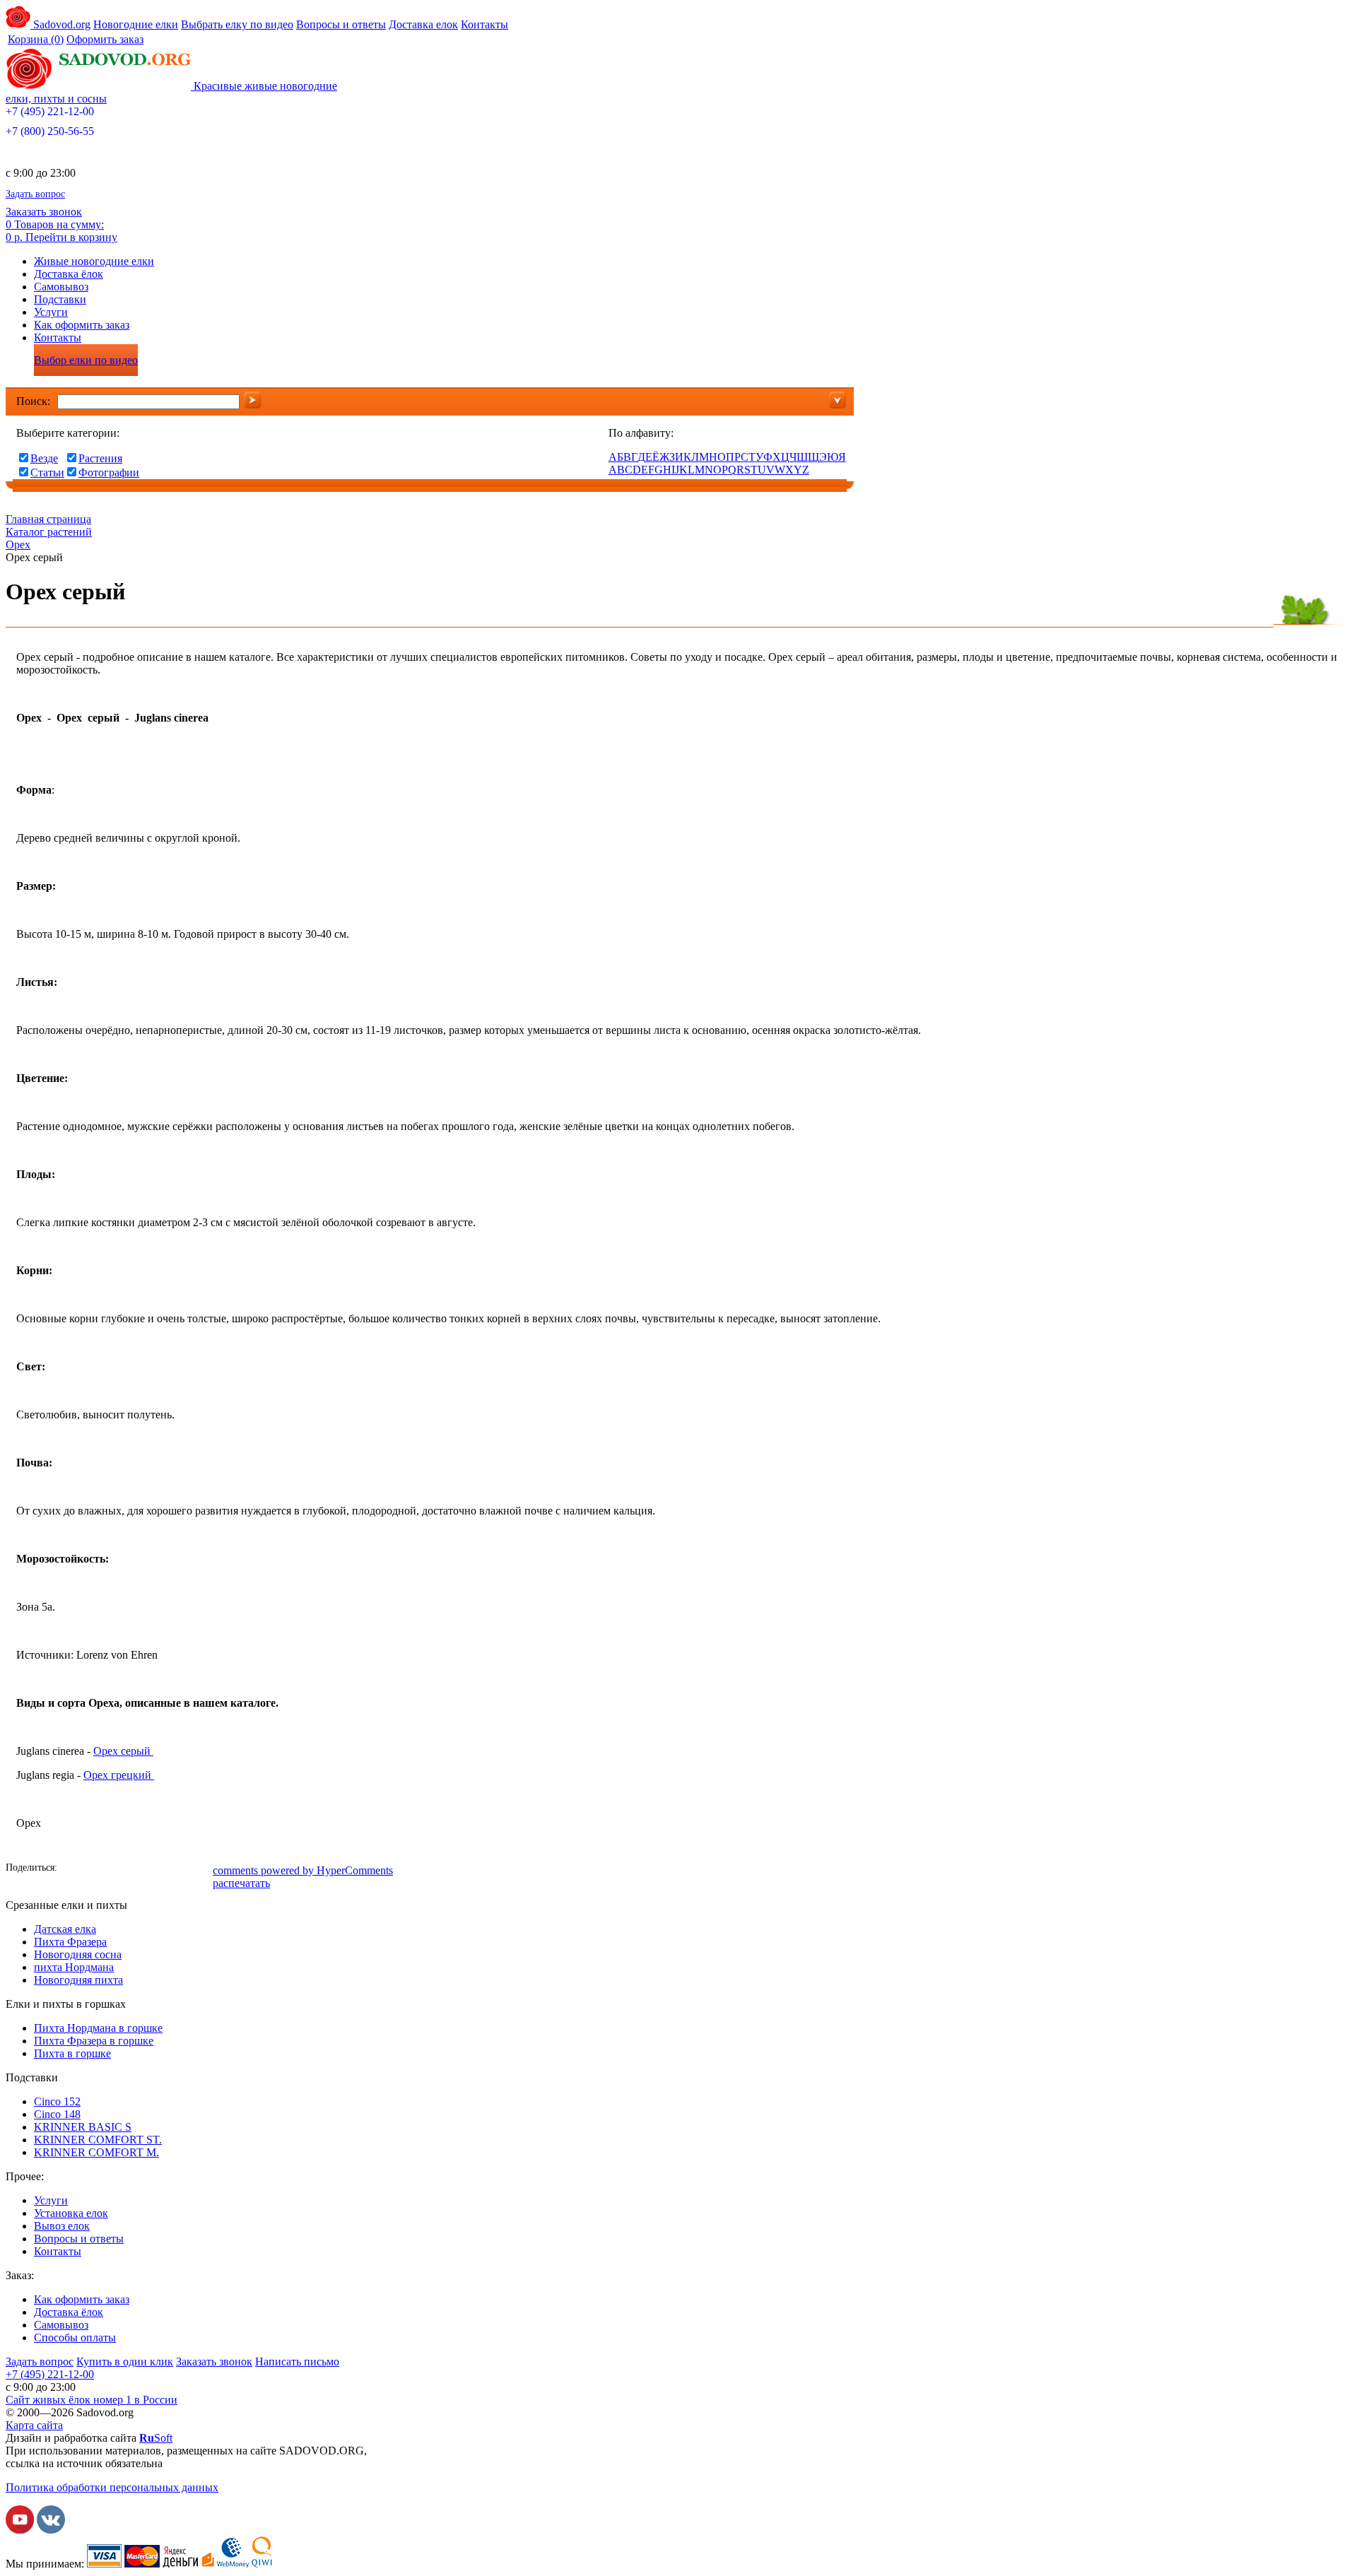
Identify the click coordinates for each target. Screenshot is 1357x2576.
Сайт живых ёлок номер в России (92, 2400)
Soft (156, 2438)
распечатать (241, 1883)
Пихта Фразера (70, 1942)
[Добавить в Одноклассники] (115, 1869)
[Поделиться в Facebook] (73, 1869)
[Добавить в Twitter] (136, 1869)
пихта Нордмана (74, 1967)
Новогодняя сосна (78, 1954)
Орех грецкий (119, 1775)
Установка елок (71, 2213)
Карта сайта (34, 2425)
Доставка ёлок (69, 274)
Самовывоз (61, 287)
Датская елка (65, 1929)
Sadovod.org (60, 24)
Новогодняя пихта (78, 1980)
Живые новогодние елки (94, 261)
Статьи (47, 472)
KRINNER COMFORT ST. (98, 2140)
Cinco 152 (57, 2101)
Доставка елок (423, 24)
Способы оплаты (75, 2337)
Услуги (51, 312)
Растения (100, 458)
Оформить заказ (105, 39)
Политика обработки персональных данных (112, 2487)
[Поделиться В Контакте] (94, 1869)
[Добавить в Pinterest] (200, 1869)
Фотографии (109, 472)
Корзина (36, 39)
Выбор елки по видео (86, 360)
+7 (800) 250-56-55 (50, 131)
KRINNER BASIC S (83, 2127)
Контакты (484, 24)
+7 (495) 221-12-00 (50, 111)
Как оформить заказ (82, 325)
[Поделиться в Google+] (158, 1869)
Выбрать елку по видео (237, 24)
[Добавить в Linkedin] (179, 1869)
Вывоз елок (62, 2226)
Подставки (60, 299)
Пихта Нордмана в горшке (98, 2028)
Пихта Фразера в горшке (94, 2041)
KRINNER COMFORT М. (96, 2152)
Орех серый (122, 1751)
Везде (44, 458)
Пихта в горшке (72, 2053)
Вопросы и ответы (341, 24)
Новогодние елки (136, 24)
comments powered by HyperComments (303, 1870)
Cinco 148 (57, 2114)
